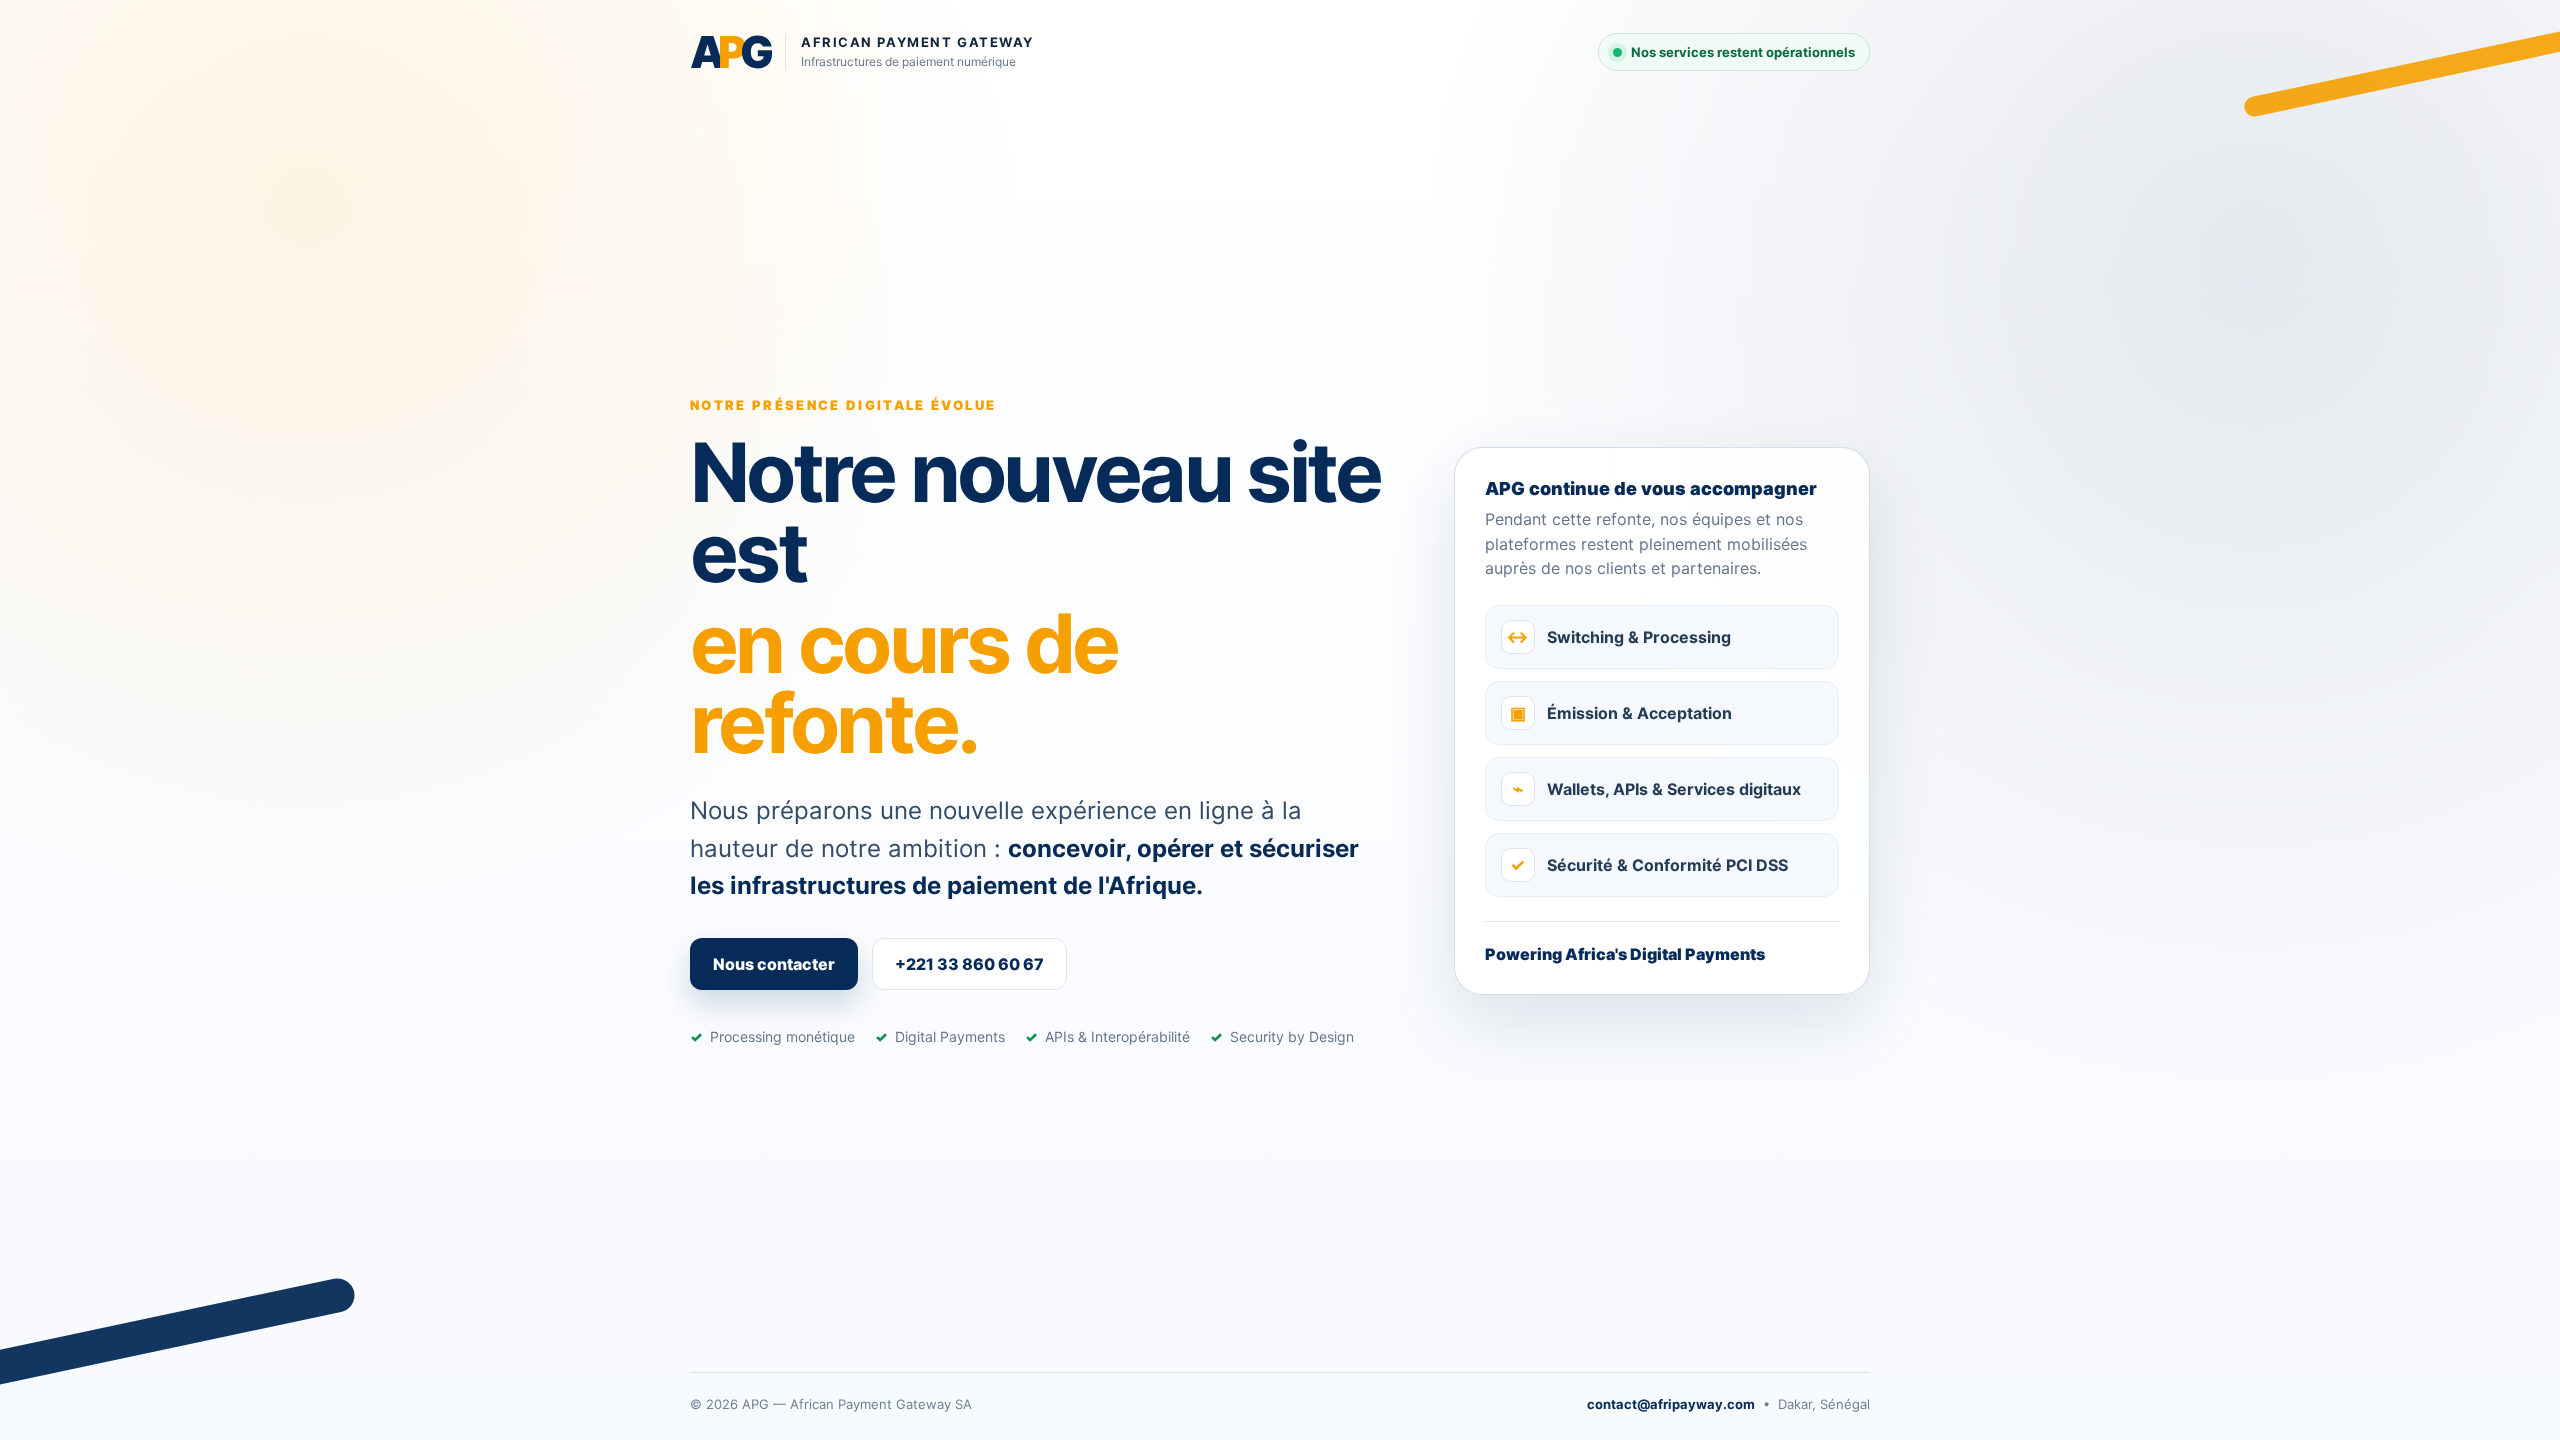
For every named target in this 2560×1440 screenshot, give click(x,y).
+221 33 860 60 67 (969, 964)
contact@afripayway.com (1671, 1404)
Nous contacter (774, 964)
